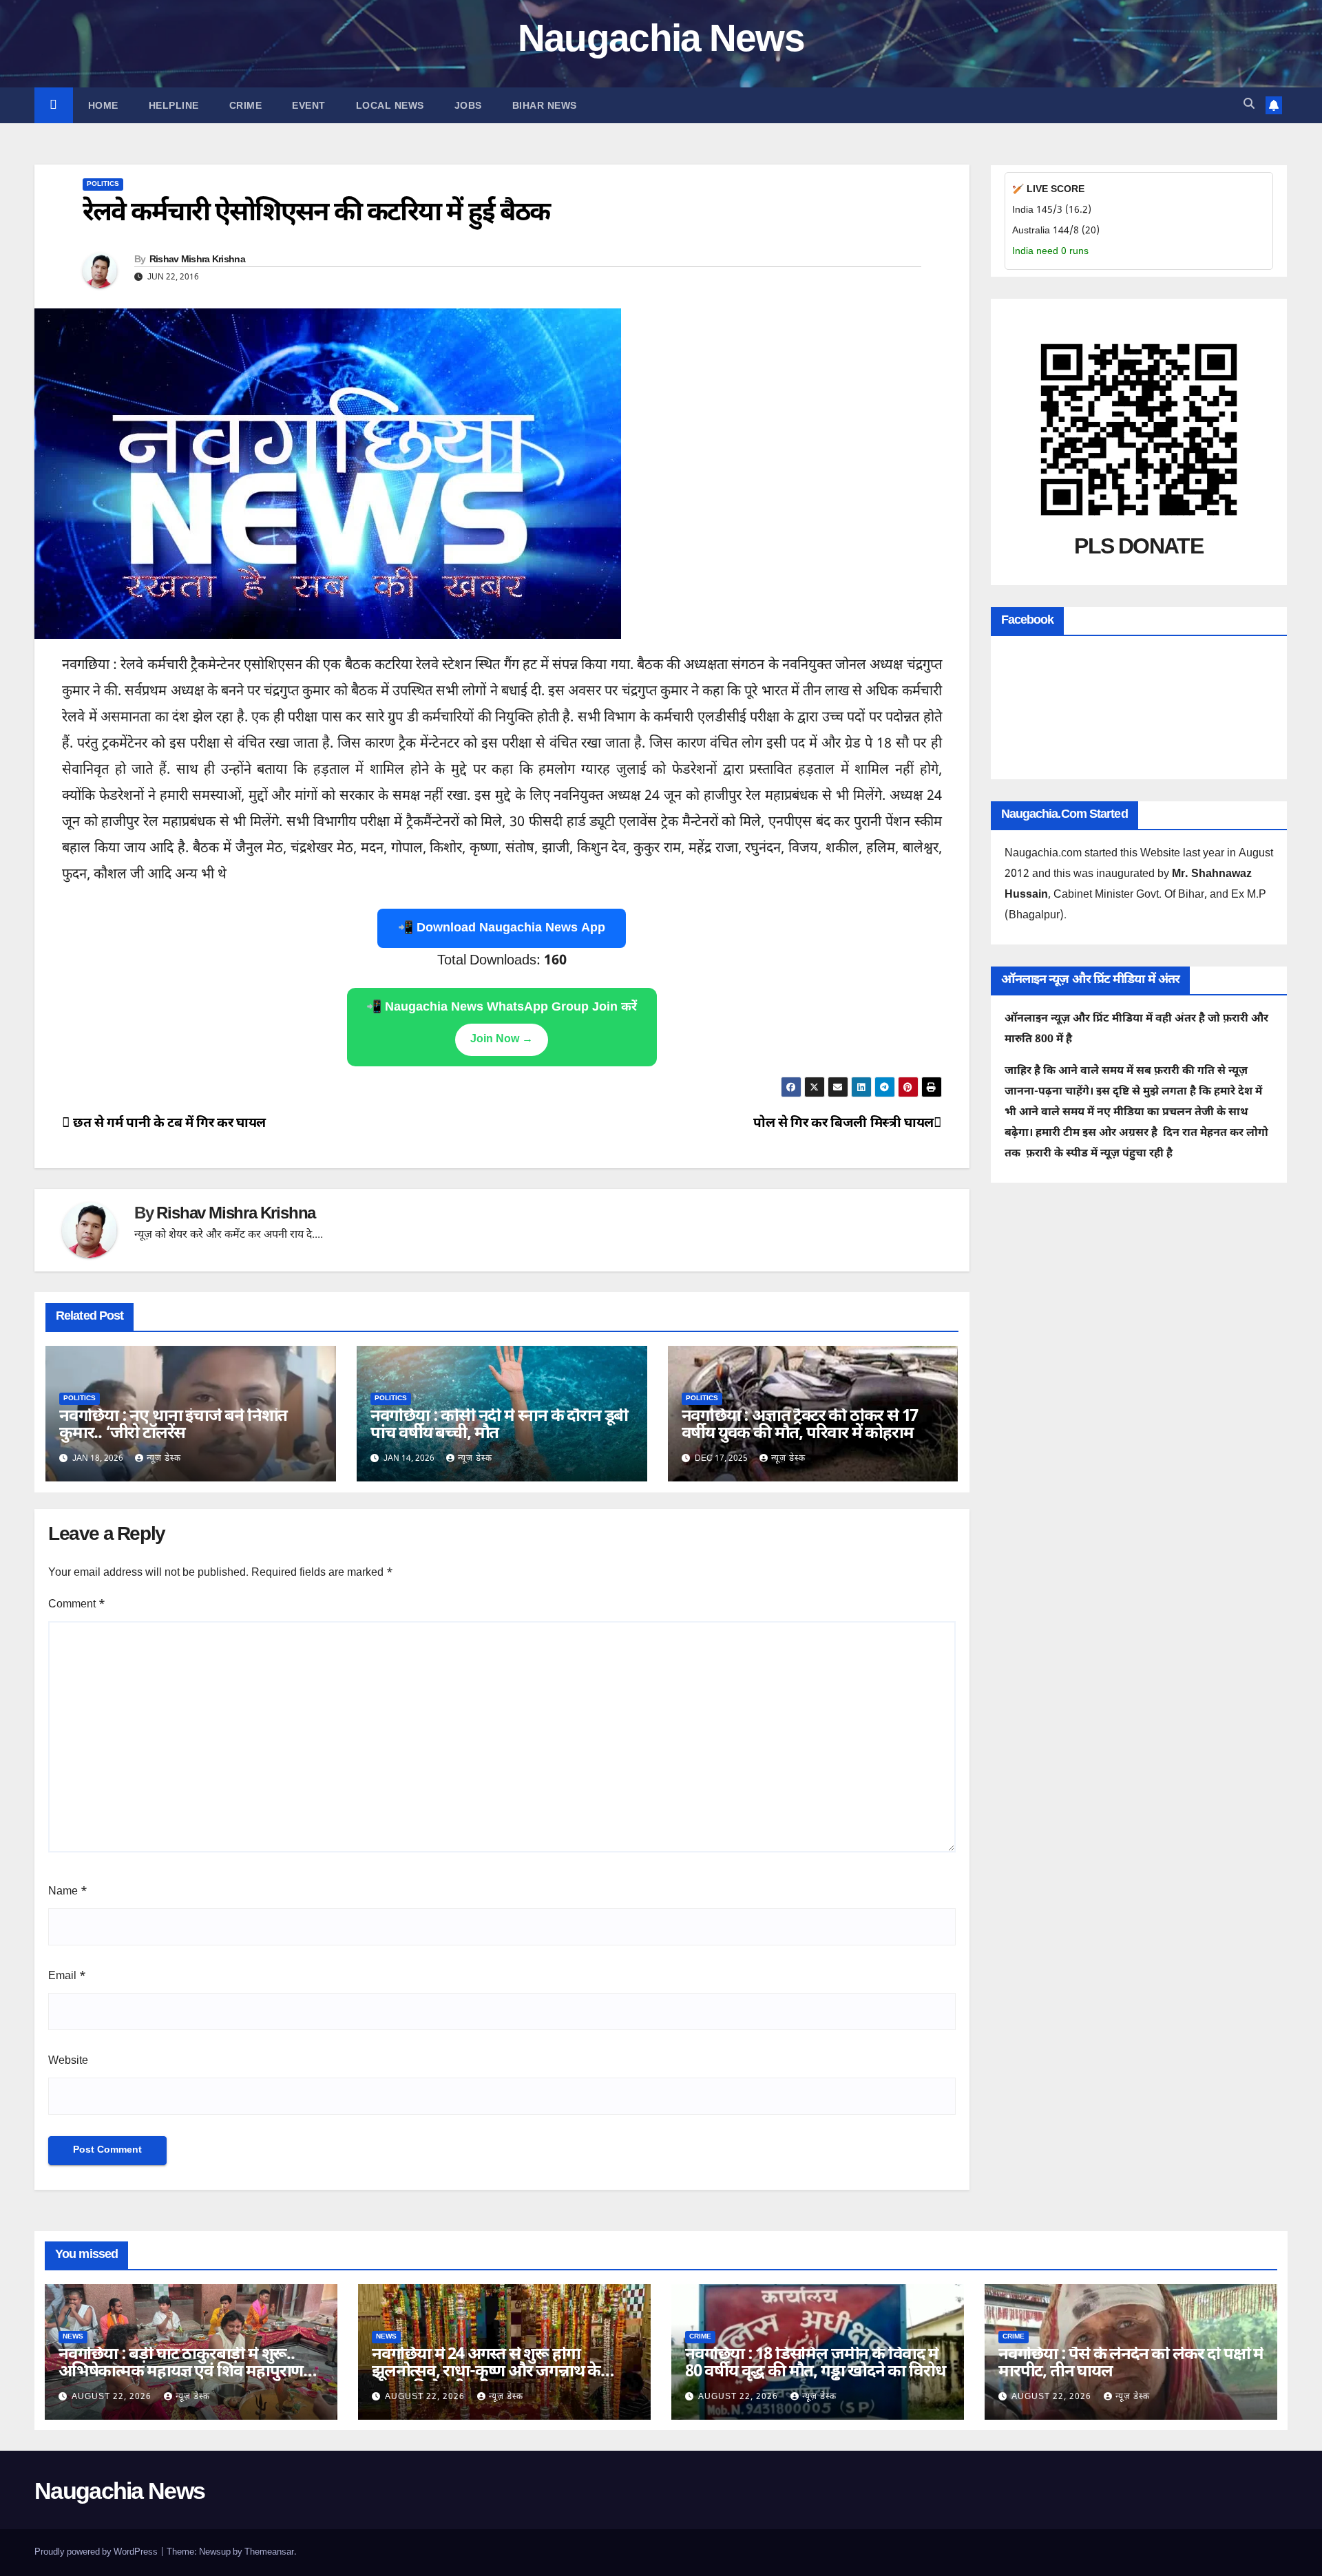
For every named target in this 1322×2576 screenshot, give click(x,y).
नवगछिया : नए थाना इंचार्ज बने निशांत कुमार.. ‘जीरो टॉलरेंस (173, 1425)
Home (103, 105)
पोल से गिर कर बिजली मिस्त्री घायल (843, 1124)
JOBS (468, 105)
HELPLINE (174, 105)
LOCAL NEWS (390, 105)
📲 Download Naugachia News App (502, 928)
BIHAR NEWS (545, 105)
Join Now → (502, 1040)
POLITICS (103, 184)
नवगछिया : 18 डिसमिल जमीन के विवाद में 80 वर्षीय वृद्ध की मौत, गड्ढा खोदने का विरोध (815, 2364)
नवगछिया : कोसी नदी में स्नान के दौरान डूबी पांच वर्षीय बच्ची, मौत (499, 1425)
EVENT (309, 105)
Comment (77, 1605)
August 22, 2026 (113, 2397)
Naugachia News (661, 42)
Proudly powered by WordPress (97, 2552)
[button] (1249, 105)
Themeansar (269, 2552)
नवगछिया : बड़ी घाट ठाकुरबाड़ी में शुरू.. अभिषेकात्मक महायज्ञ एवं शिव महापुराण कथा (181, 2372)
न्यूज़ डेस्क (164, 1459)
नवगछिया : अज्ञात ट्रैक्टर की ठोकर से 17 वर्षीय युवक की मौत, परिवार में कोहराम (800, 1425)
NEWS (73, 2337)
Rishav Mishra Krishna (197, 260)
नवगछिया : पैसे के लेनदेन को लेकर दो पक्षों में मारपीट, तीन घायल (1131, 2364)
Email (67, 1977)
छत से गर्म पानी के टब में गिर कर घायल (168, 1124)
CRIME (246, 105)
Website (68, 2061)
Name (68, 1892)
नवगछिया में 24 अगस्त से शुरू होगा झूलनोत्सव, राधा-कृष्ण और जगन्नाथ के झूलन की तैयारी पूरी (486, 2372)
